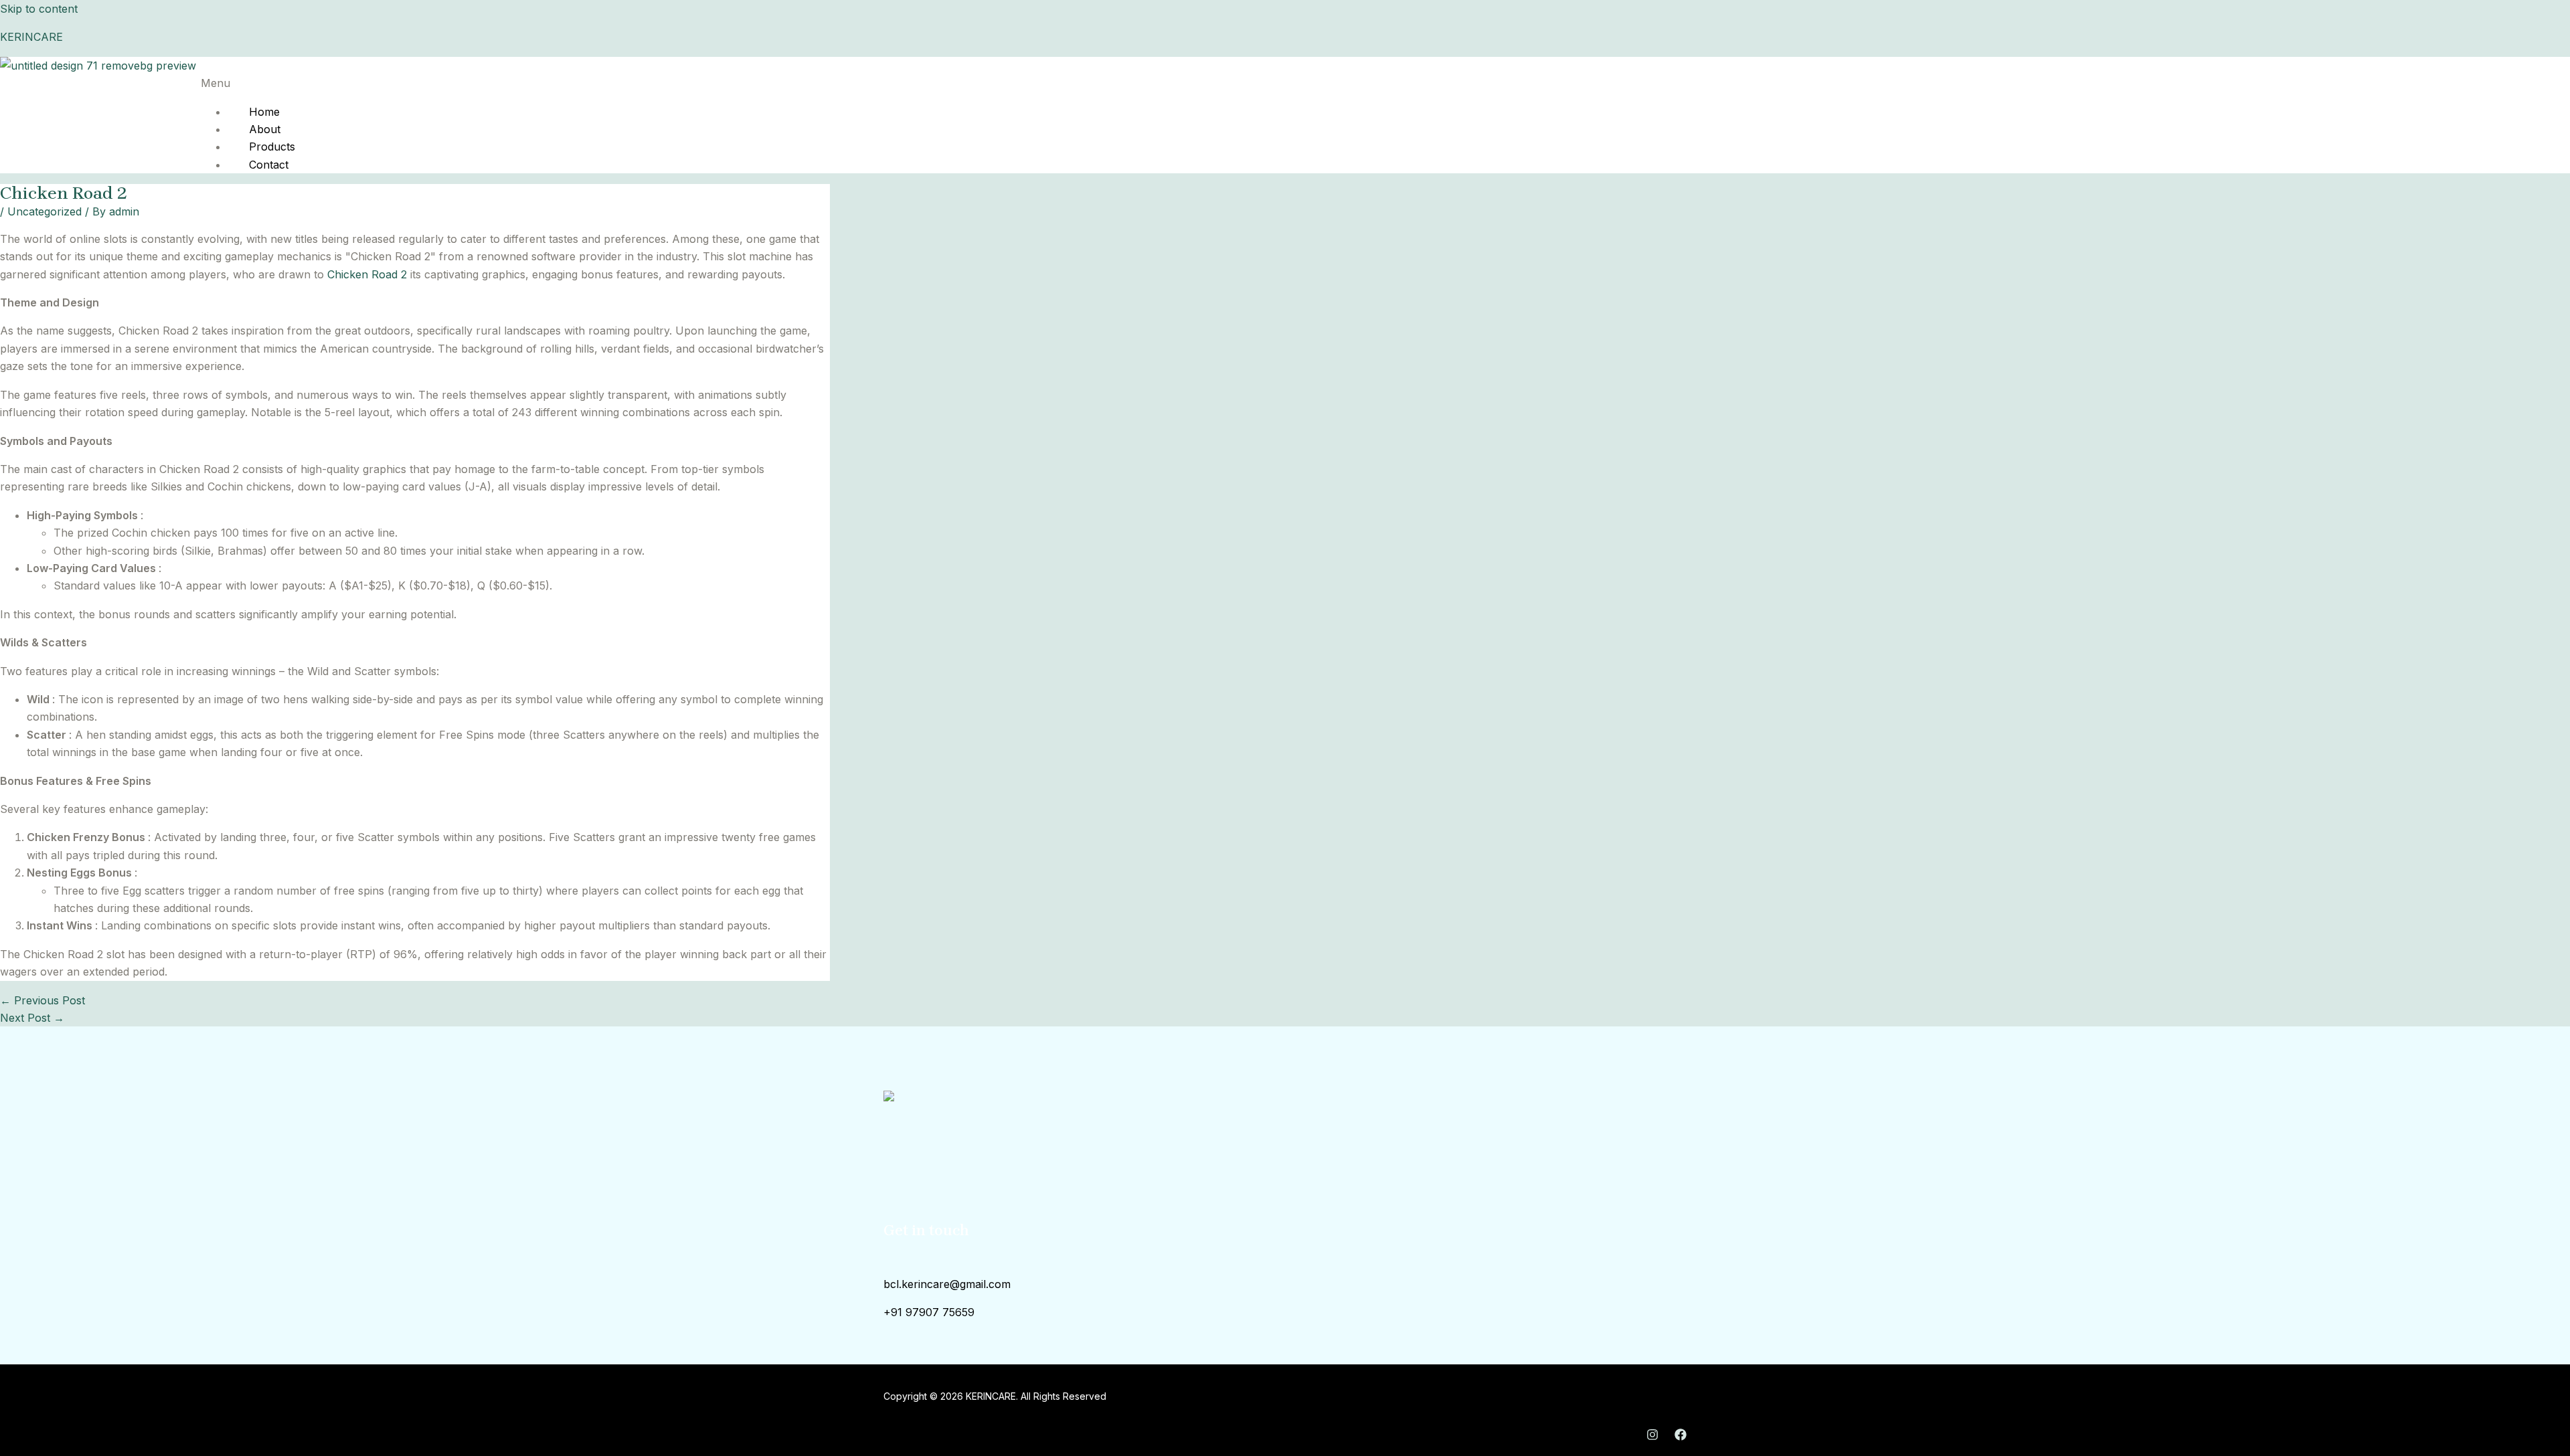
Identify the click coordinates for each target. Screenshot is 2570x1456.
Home (264, 112)
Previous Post (42, 1000)
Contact (269, 165)
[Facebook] (1681, 1437)
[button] (1026, 83)
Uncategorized (45, 211)
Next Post (32, 1018)
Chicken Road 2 (367, 274)
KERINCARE (31, 37)
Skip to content (39, 9)
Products (272, 147)
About (265, 129)
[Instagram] (1652, 1437)
